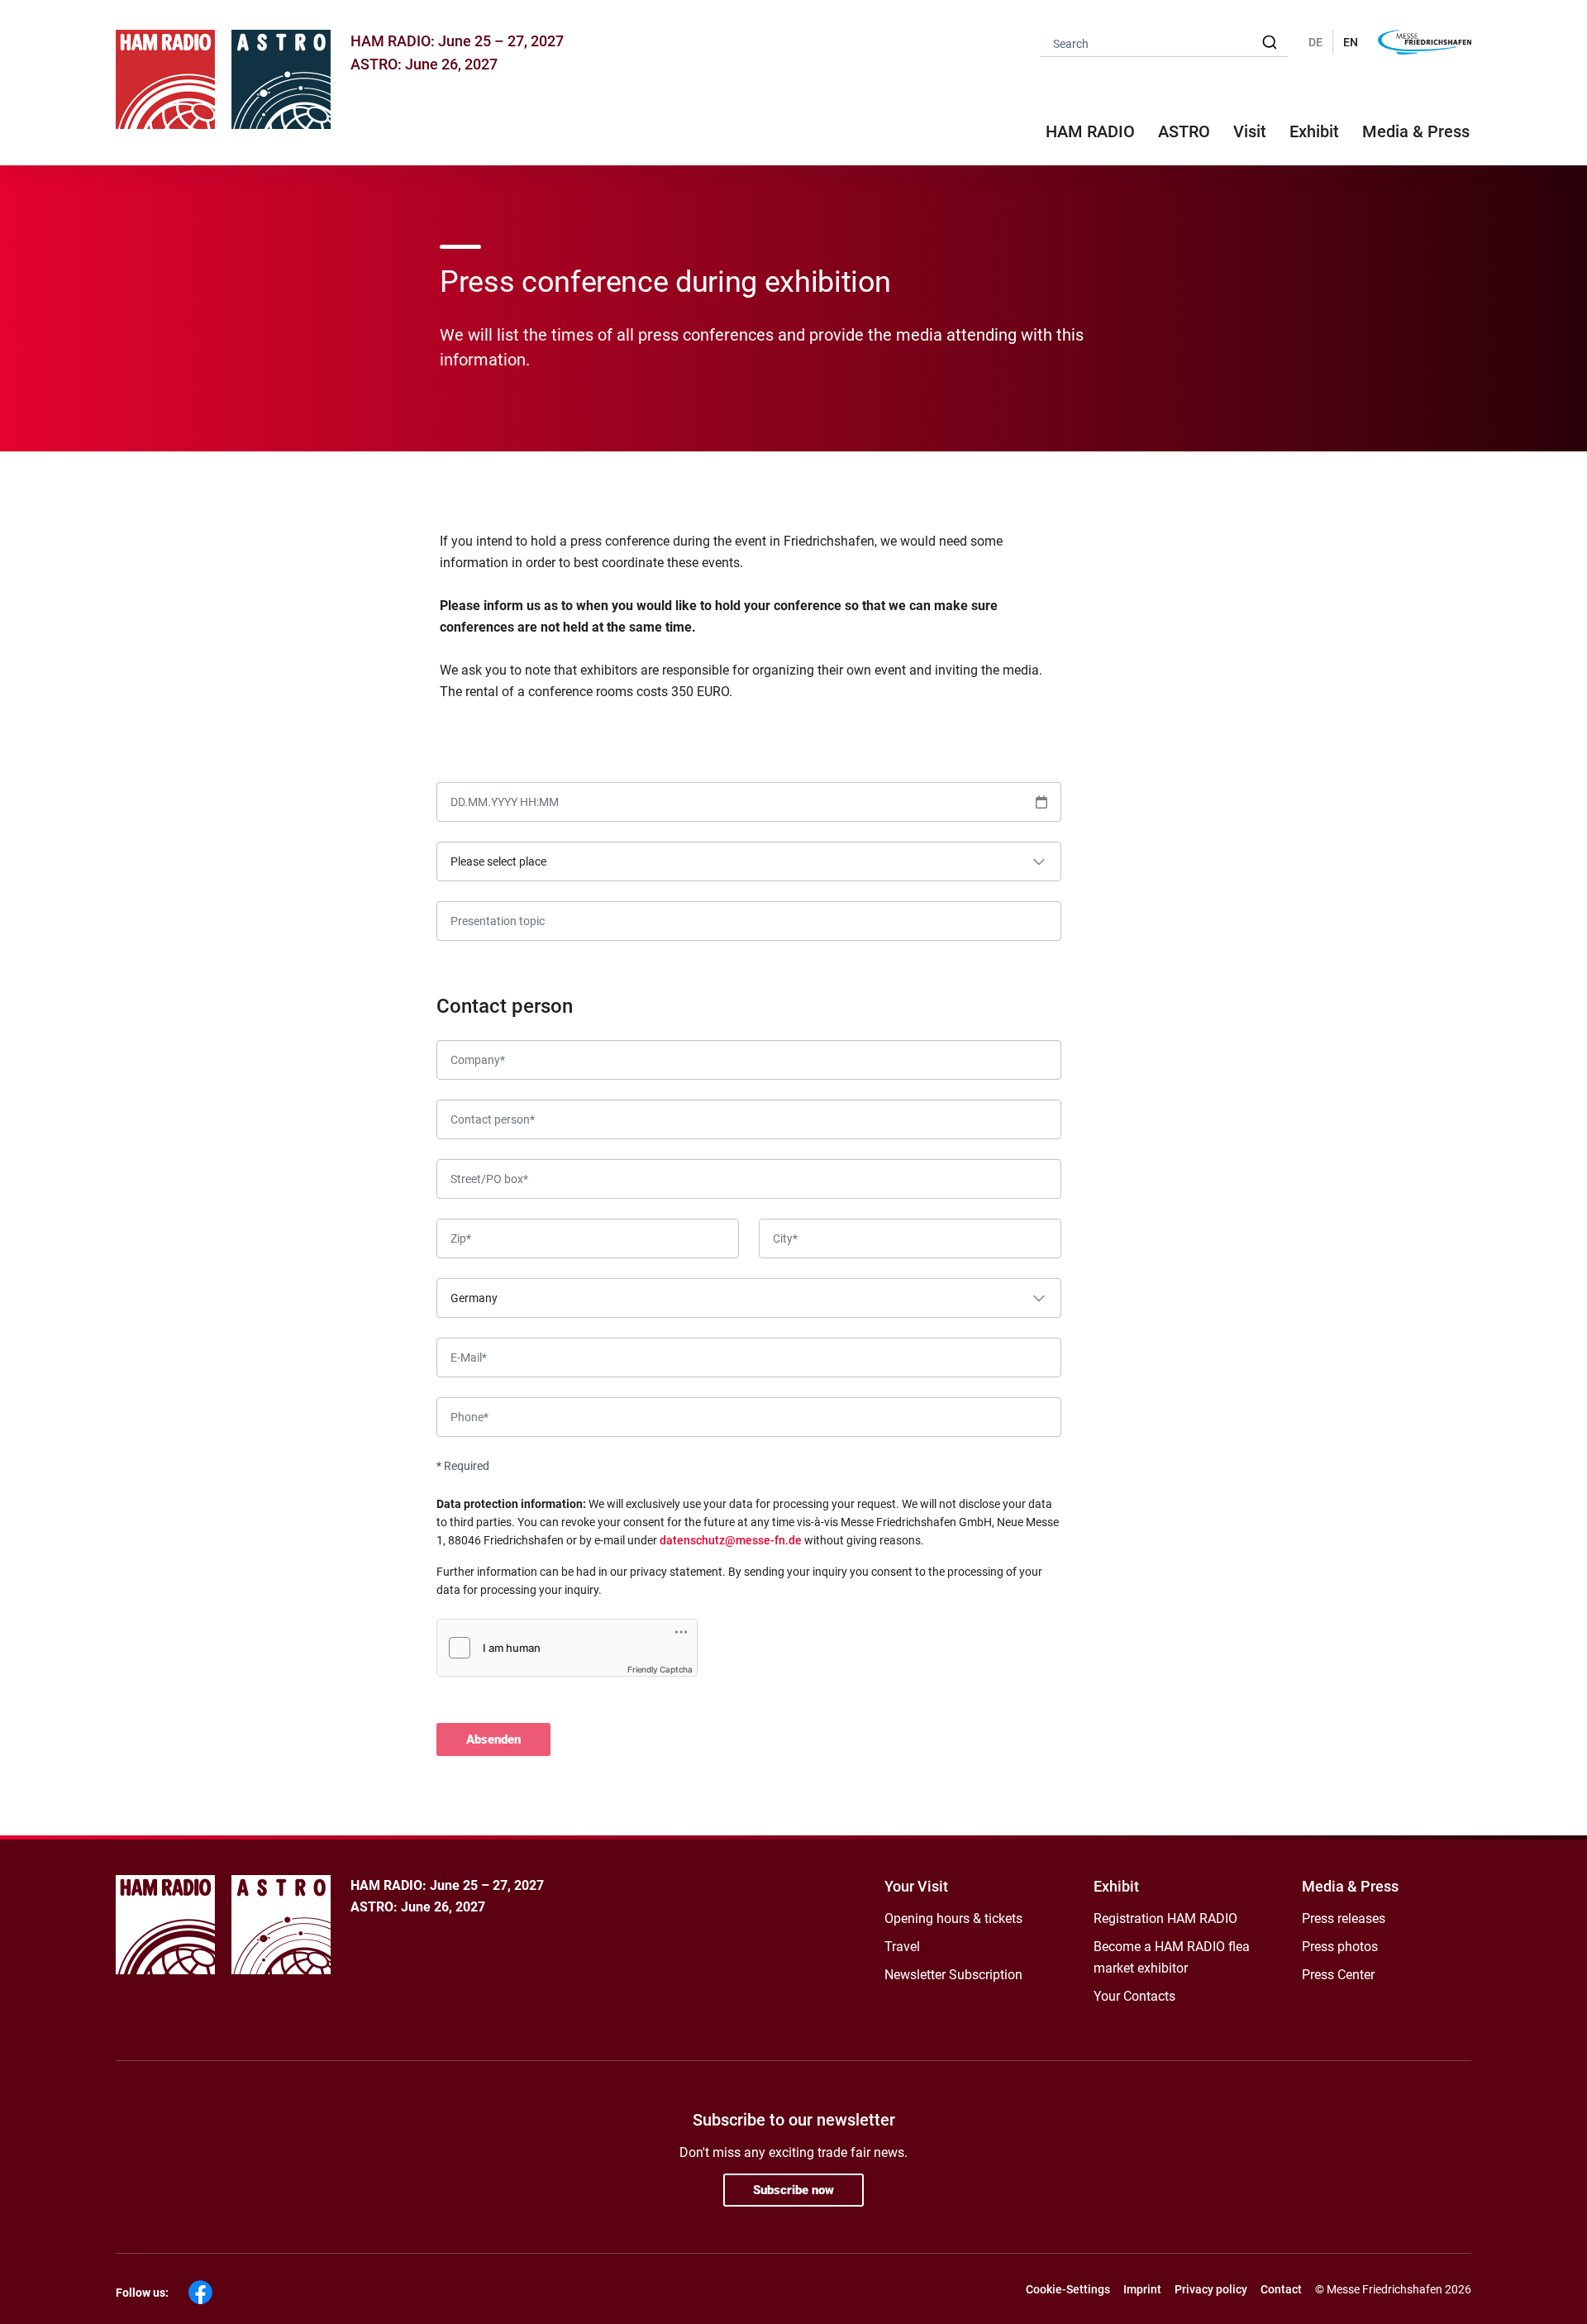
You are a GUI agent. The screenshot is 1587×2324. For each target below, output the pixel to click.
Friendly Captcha (660, 1669)
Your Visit (916, 1886)
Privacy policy (1211, 2289)
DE (1315, 42)
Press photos (1340, 1947)
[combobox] (1164, 43)
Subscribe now (793, 2190)
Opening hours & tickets (953, 1918)
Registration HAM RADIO (1165, 1918)
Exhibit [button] (1314, 131)
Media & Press (1416, 131)
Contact (1281, 2289)
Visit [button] (1250, 131)
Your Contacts (1134, 1996)
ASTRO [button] (1184, 131)
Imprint (1142, 2289)
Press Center (1338, 1975)
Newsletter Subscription (953, 1975)
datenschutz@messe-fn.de (731, 1540)
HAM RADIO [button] (1090, 131)
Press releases (1344, 1918)
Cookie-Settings (1068, 2289)
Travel (902, 1947)
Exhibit (1116, 1886)
